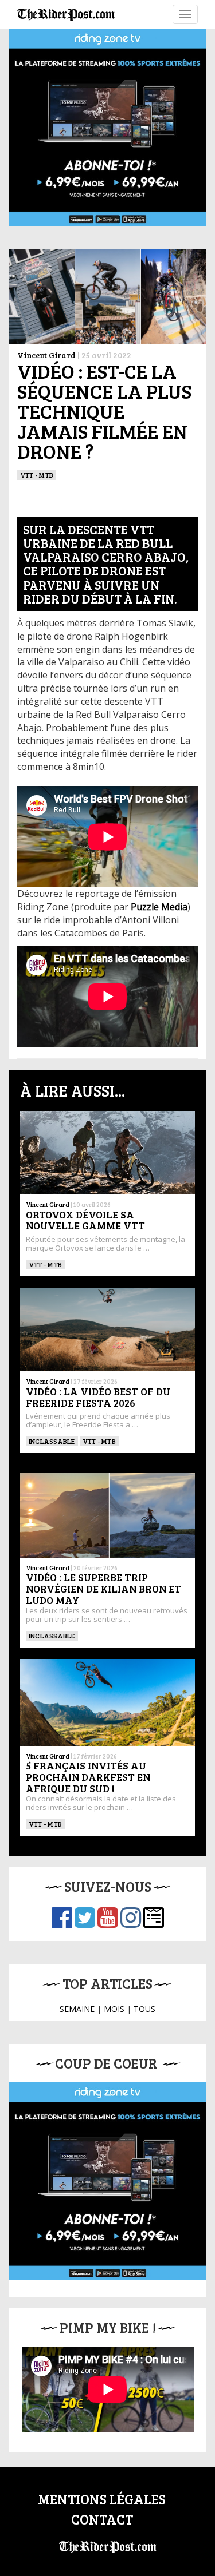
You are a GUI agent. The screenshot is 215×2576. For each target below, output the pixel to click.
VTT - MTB (37, 475)
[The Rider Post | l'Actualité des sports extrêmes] (66, 14)
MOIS (114, 2009)
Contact (102, 2519)
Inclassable (52, 1441)
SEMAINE (77, 2009)
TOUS (144, 2009)
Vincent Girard (46, 355)
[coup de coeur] (107, 2181)
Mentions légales (102, 2499)
